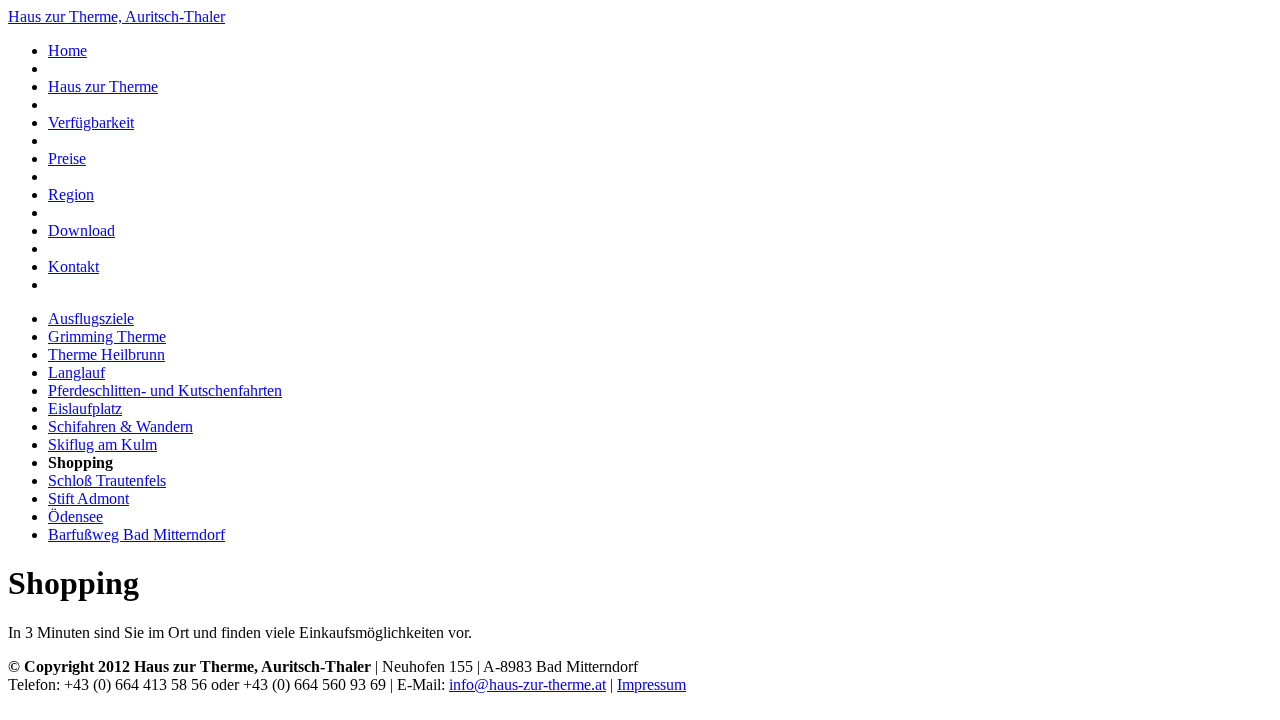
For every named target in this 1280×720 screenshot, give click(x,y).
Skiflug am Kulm (102, 444)
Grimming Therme (107, 336)
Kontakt (73, 266)
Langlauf (76, 372)
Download (81, 230)
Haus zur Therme (103, 86)
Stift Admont (88, 498)
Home (67, 50)
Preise (67, 158)
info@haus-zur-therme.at (527, 684)
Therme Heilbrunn (106, 354)
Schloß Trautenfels (107, 480)
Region (71, 194)
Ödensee (75, 516)
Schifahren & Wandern (120, 426)
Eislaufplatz (85, 408)
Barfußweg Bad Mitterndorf (136, 534)
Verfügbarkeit (91, 122)
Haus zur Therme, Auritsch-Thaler (116, 16)
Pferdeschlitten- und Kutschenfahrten (165, 390)
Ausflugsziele (91, 318)
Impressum (651, 684)
